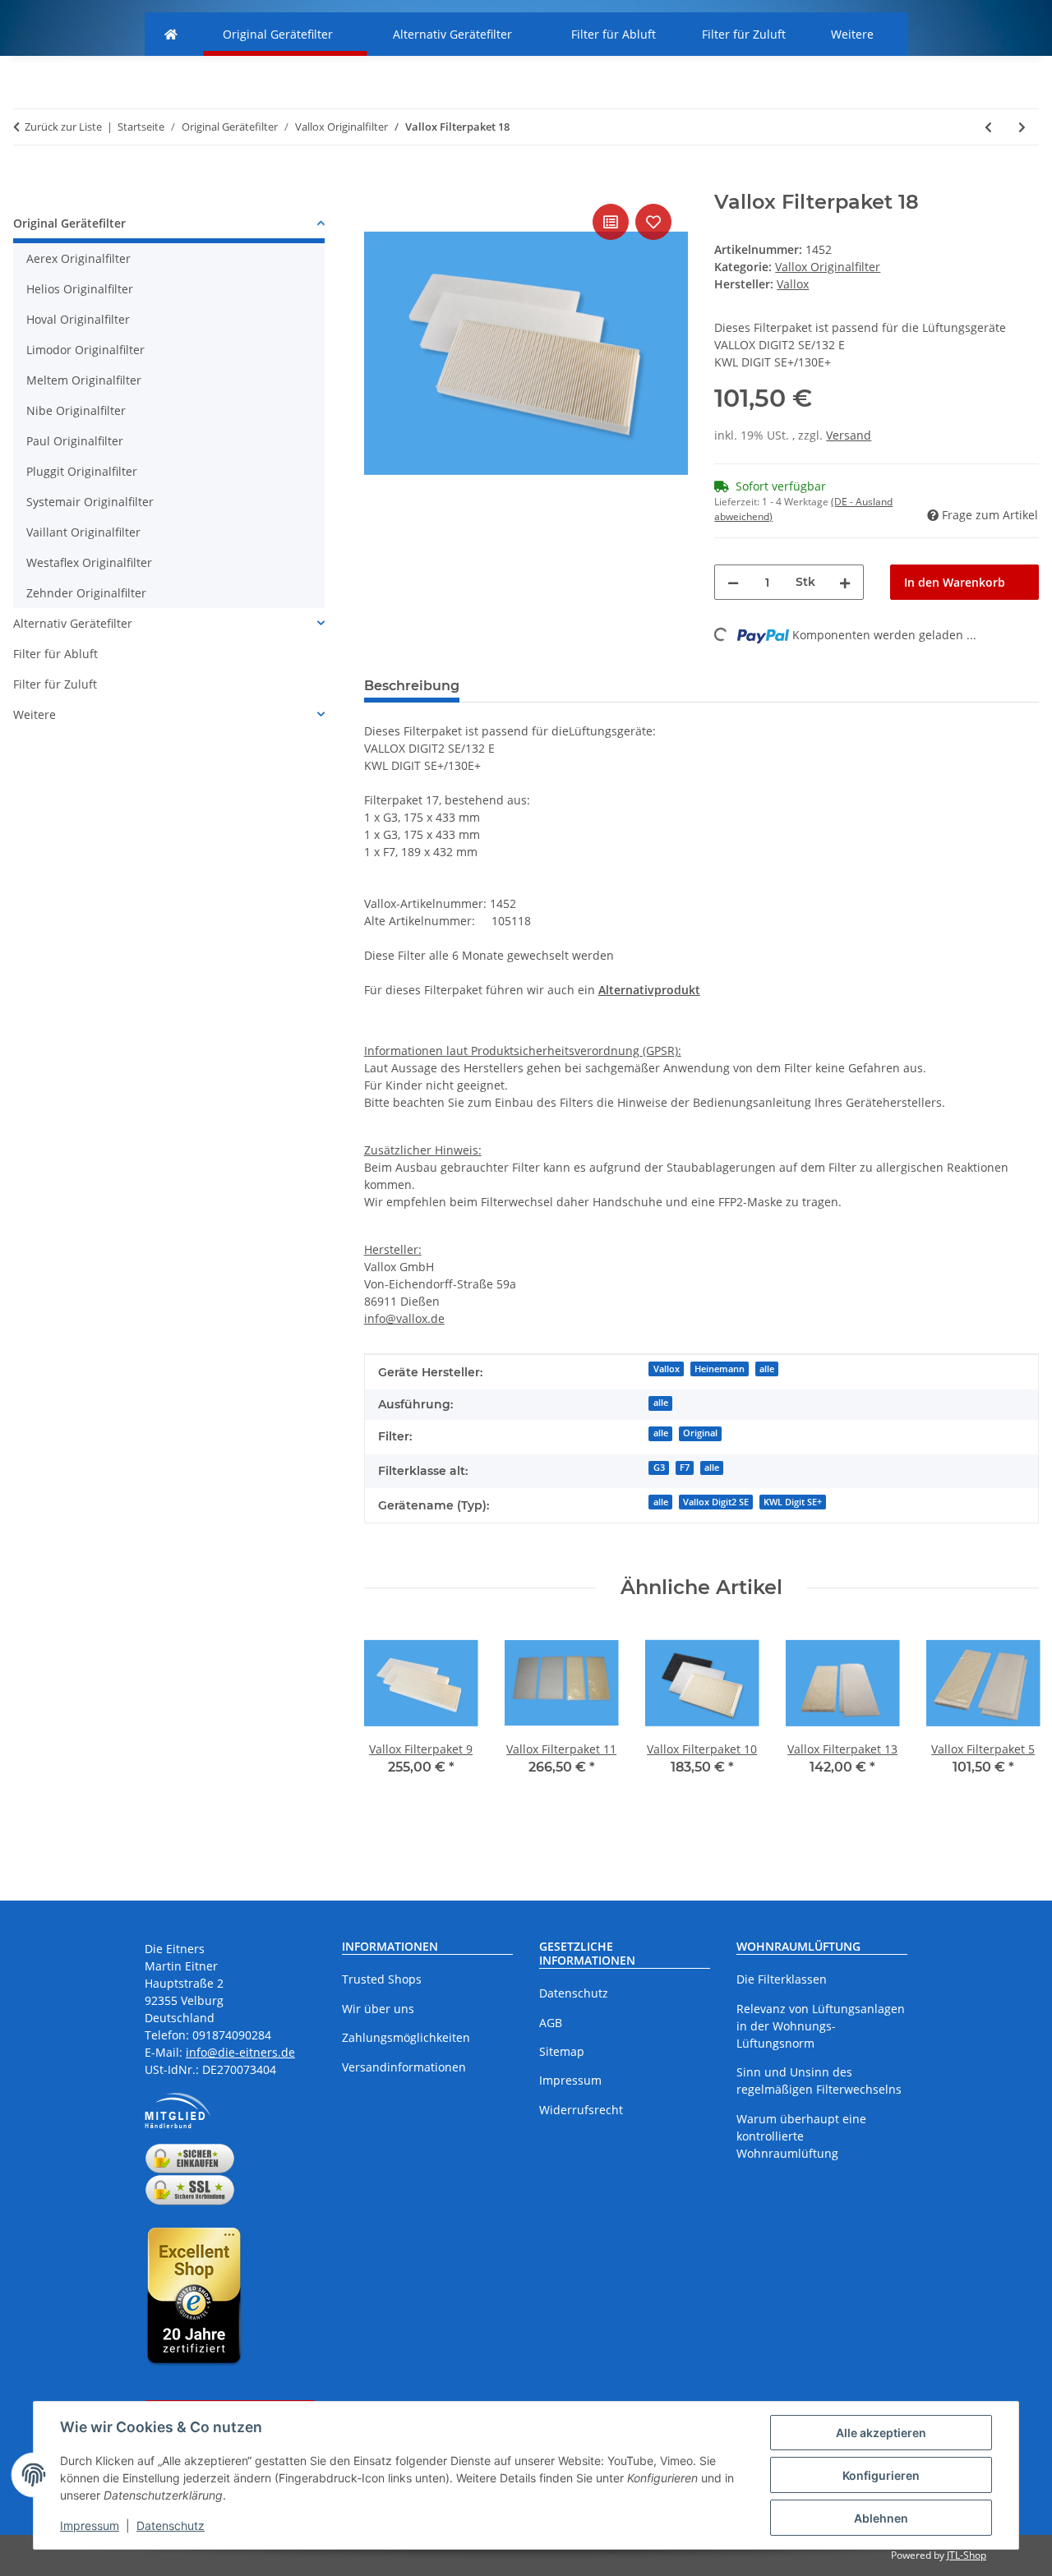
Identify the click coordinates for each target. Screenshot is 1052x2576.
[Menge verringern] (733, 582)
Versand (849, 435)
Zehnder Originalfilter (86, 593)
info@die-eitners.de (240, 2052)
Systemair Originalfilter (90, 502)
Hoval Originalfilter (78, 319)
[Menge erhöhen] (845, 582)
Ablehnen (881, 2518)
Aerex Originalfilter (78, 258)
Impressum (90, 2525)
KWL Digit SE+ (793, 1502)
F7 (685, 1468)
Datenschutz (171, 2525)
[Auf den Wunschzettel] (653, 222)
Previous (391, 1731)
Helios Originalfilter (80, 289)
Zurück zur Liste (63, 127)
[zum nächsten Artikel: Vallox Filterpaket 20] (1022, 127)
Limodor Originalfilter (85, 350)
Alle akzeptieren (881, 2433)
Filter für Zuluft (55, 684)
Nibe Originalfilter (76, 410)
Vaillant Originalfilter (83, 532)
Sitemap (562, 2051)
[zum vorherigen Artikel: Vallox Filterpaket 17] (988, 127)
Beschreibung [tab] (412, 686)
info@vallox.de (404, 1318)
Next (1012, 1731)
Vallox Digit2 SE (716, 1502)
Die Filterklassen (782, 1979)
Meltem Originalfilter (84, 380)
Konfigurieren (881, 2475)
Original (700, 1433)
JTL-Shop (967, 2555)
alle (767, 1369)
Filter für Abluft (55, 654)
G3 (659, 1468)
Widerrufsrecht (581, 2110)
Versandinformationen (404, 2067)
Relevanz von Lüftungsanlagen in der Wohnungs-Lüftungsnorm (821, 2026)
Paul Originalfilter (75, 441)
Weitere (35, 714)
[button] (169, 226)
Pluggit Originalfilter (82, 471)
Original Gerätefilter (69, 223)
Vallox (667, 1369)
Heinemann (720, 1369)
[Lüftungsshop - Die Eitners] (171, 34)
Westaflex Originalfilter (89, 562)
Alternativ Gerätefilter (73, 623)
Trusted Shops (382, 1979)
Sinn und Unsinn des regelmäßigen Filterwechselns (819, 2081)
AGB (551, 2023)
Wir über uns (378, 2009)
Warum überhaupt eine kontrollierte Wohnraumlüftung (801, 2136)
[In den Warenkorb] (377, 182)
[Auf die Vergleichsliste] (611, 222)
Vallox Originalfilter (828, 267)
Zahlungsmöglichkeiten (406, 2037)
